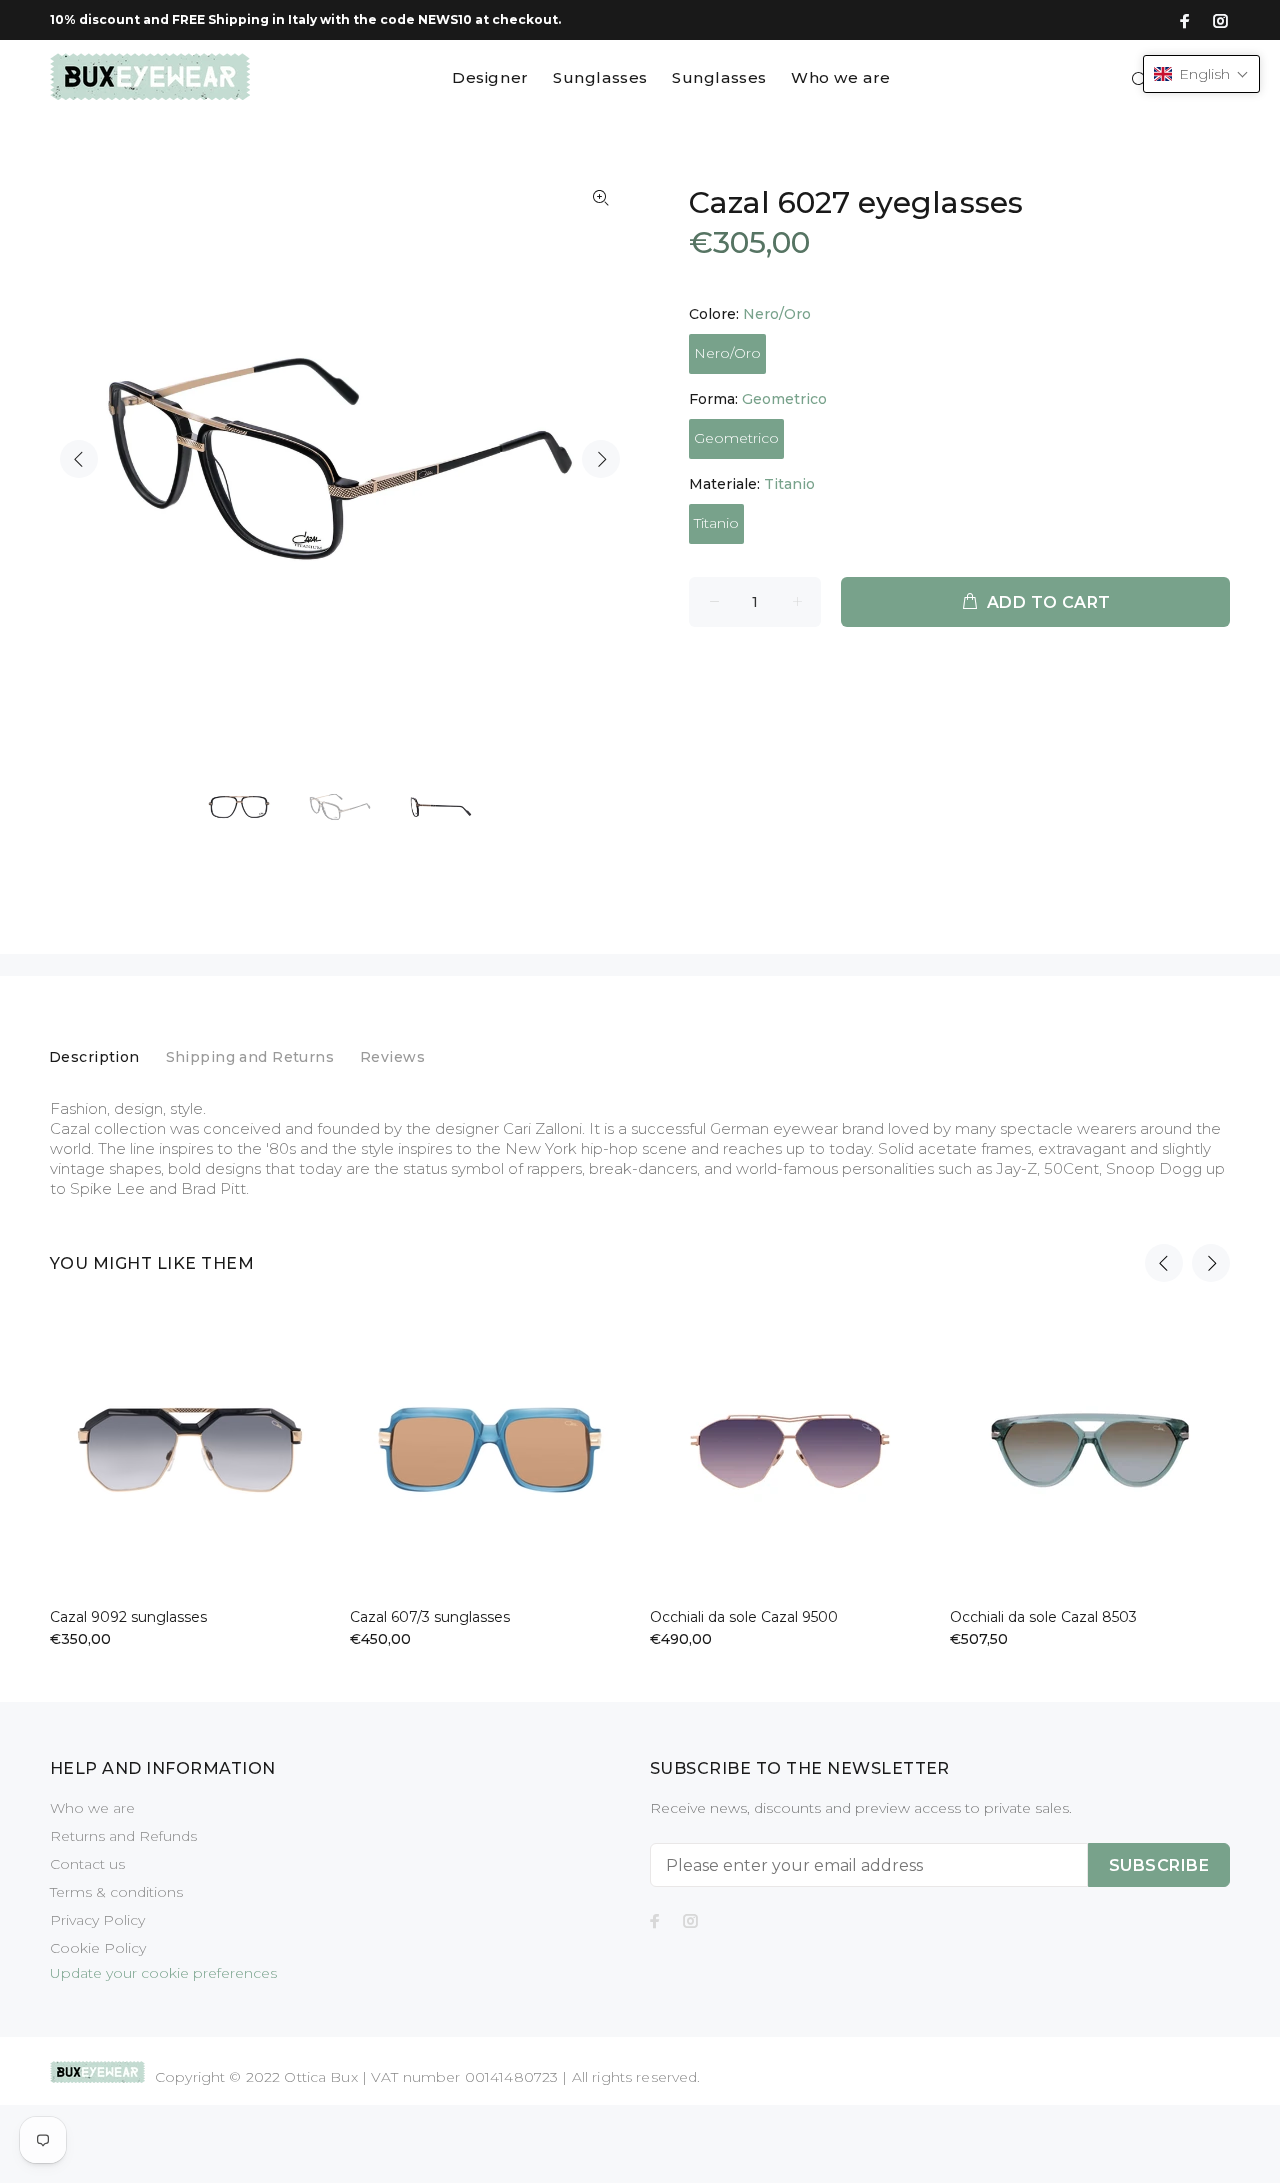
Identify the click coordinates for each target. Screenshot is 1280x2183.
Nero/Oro (727, 353)
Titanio (716, 523)
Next (601, 459)
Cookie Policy (98, 1948)
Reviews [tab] (392, 1057)
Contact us (87, 1864)
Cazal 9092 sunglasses (128, 1617)
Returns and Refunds (123, 1836)
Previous (79, 459)
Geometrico (736, 438)
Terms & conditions (116, 1892)
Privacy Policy (97, 1920)
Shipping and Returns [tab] (250, 1057)
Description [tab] (94, 1057)
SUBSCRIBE (1159, 1865)
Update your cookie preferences (163, 1973)
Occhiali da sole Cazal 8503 (1043, 1617)
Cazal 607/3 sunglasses (430, 1617)
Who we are (92, 1808)
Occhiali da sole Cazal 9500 (744, 1617)
